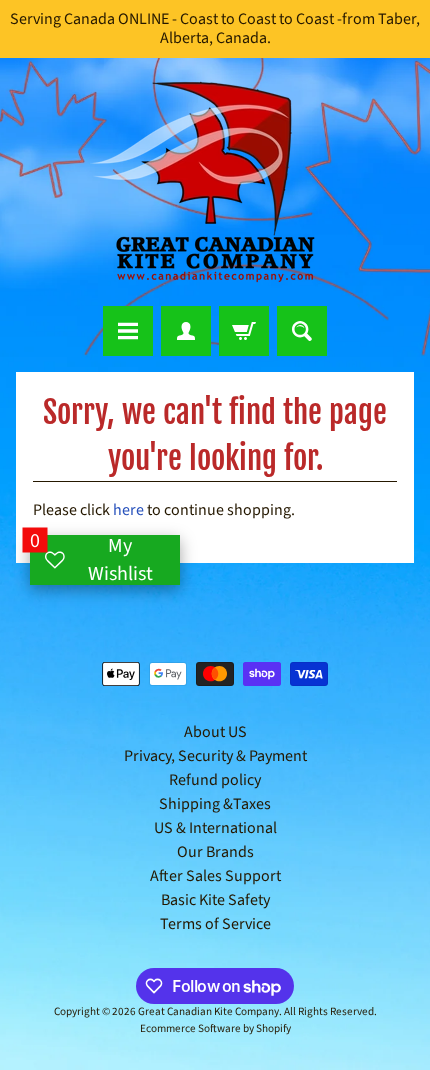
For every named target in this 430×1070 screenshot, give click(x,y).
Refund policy (215, 780)
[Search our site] (302, 331)
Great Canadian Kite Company (208, 1011)
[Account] (186, 331)
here (128, 510)
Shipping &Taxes (215, 804)
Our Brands (215, 852)
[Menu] (128, 331)
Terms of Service (215, 924)
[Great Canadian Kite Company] (215, 182)
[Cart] (244, 331)
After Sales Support (215, 876)
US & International (215, 828)
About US (215, 732)
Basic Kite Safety (215, 900)
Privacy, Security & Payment (215, 756)
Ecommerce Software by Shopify (215, 1028)
